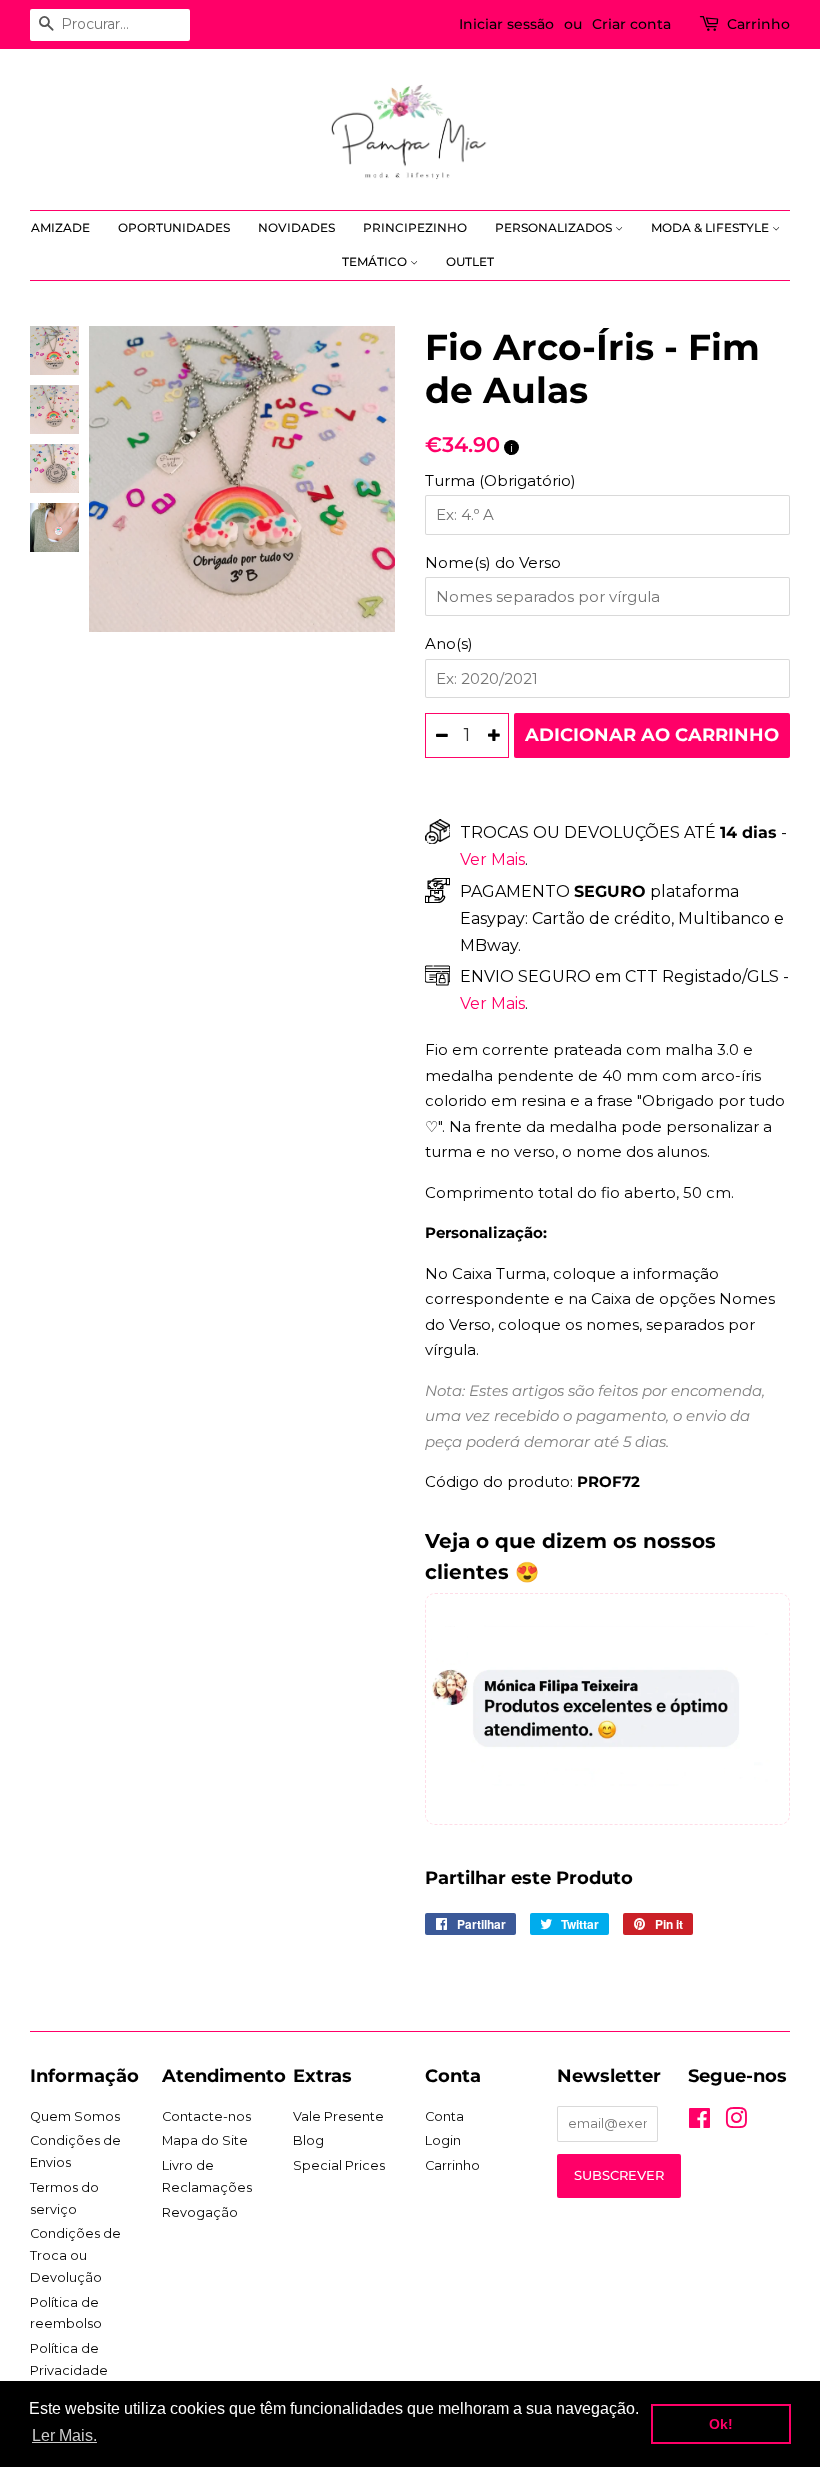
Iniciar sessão (506, 24)
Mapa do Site (205, 2140)
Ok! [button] (721, 2424)
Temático (376, 261)
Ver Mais (492, 859)
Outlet (470, 261)
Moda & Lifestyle (711, 227)
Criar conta (631, 24)
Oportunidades (174, 227)
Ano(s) (449, 643)
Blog (308, 2140)
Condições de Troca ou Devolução (75, 2255)
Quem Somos (75, 2116)
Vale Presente (338, 2116)
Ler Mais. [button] (64, 2435)
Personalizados (555, 227)
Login (443, 2140)
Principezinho (415, 227)
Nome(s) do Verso (493, 562)
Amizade (60, 227)
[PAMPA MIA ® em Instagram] (736, 2122)
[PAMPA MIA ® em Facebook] (699, 2122)
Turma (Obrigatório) (500, 480)
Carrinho (758, 24)
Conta (444, 2116)
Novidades (296, 227)
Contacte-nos (206, 2116)
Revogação (200, 2212)
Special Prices (339, 2165)
